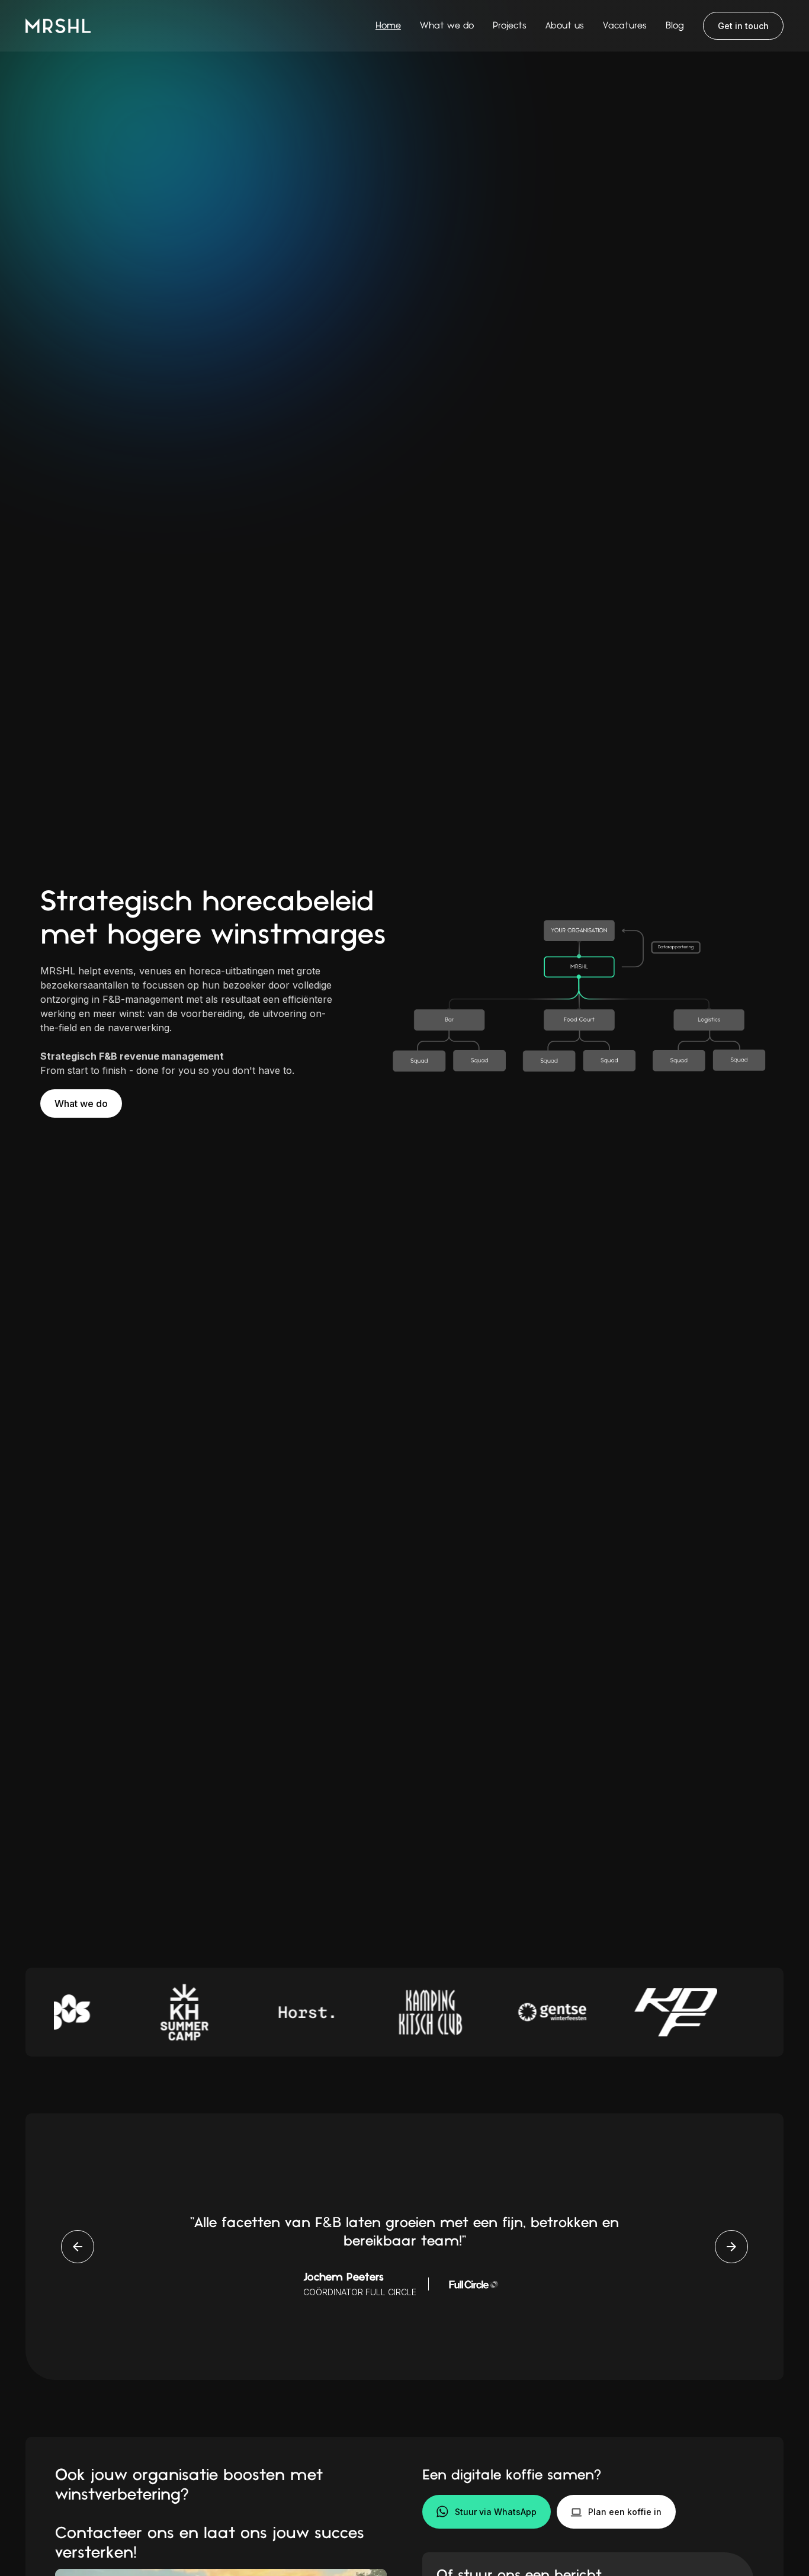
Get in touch (743, 26)
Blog (675, 26)
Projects (510, 26)
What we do (447, 26)
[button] (616, 2512)
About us (565, 26)
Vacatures (625, 26)
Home (388, 26)
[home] (58, 25)
